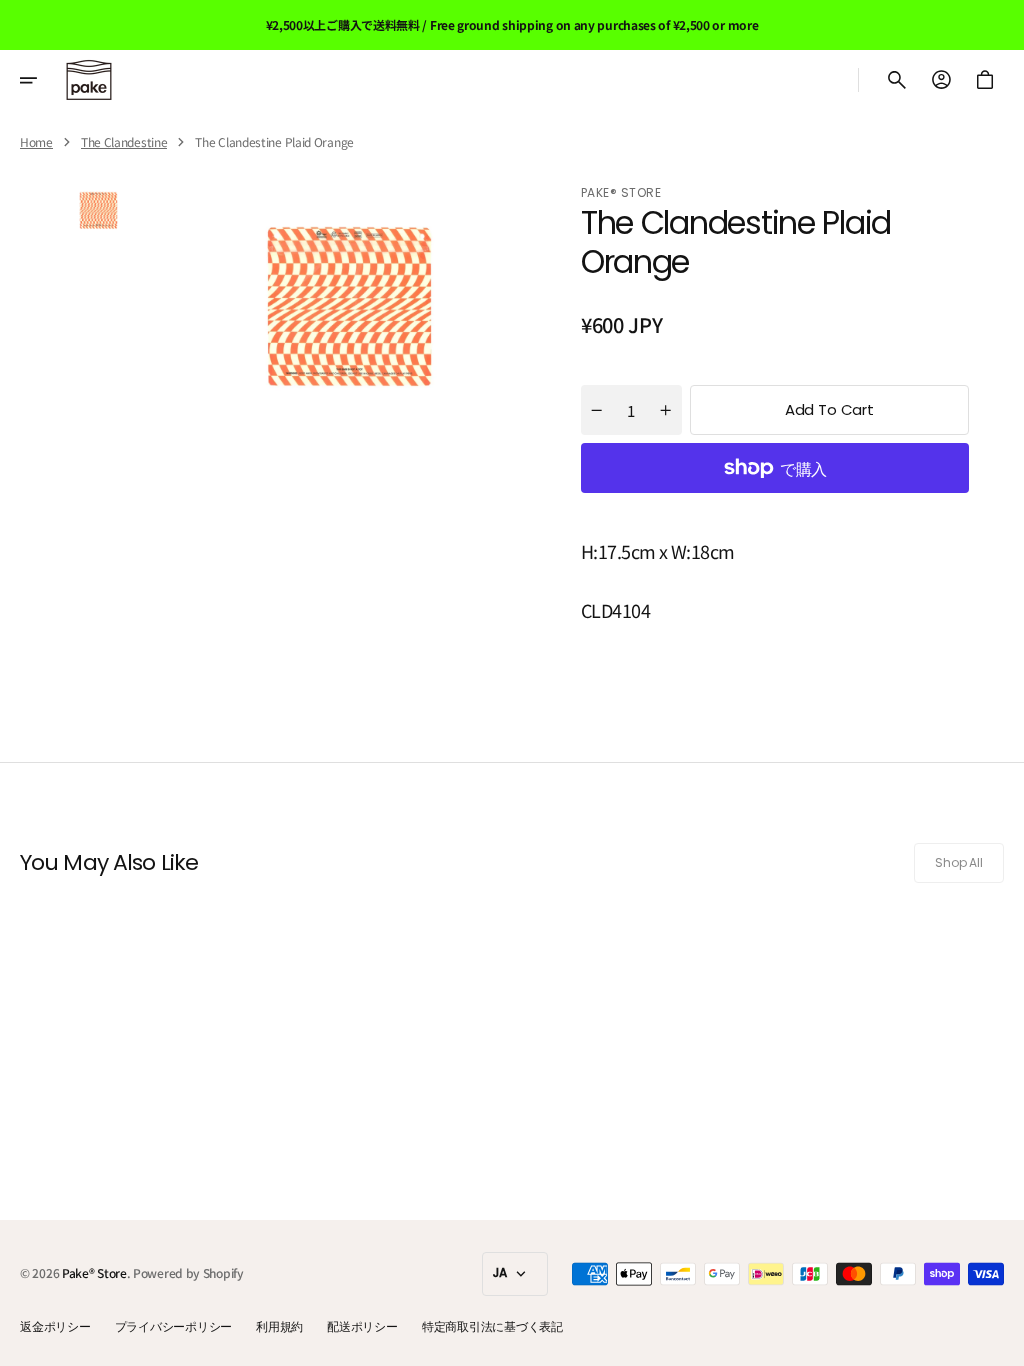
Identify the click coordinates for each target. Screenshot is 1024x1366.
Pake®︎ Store (94, 1273)
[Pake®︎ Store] (89, 80)
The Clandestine (124, 142)
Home (36, 142)
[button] (42, 80)
